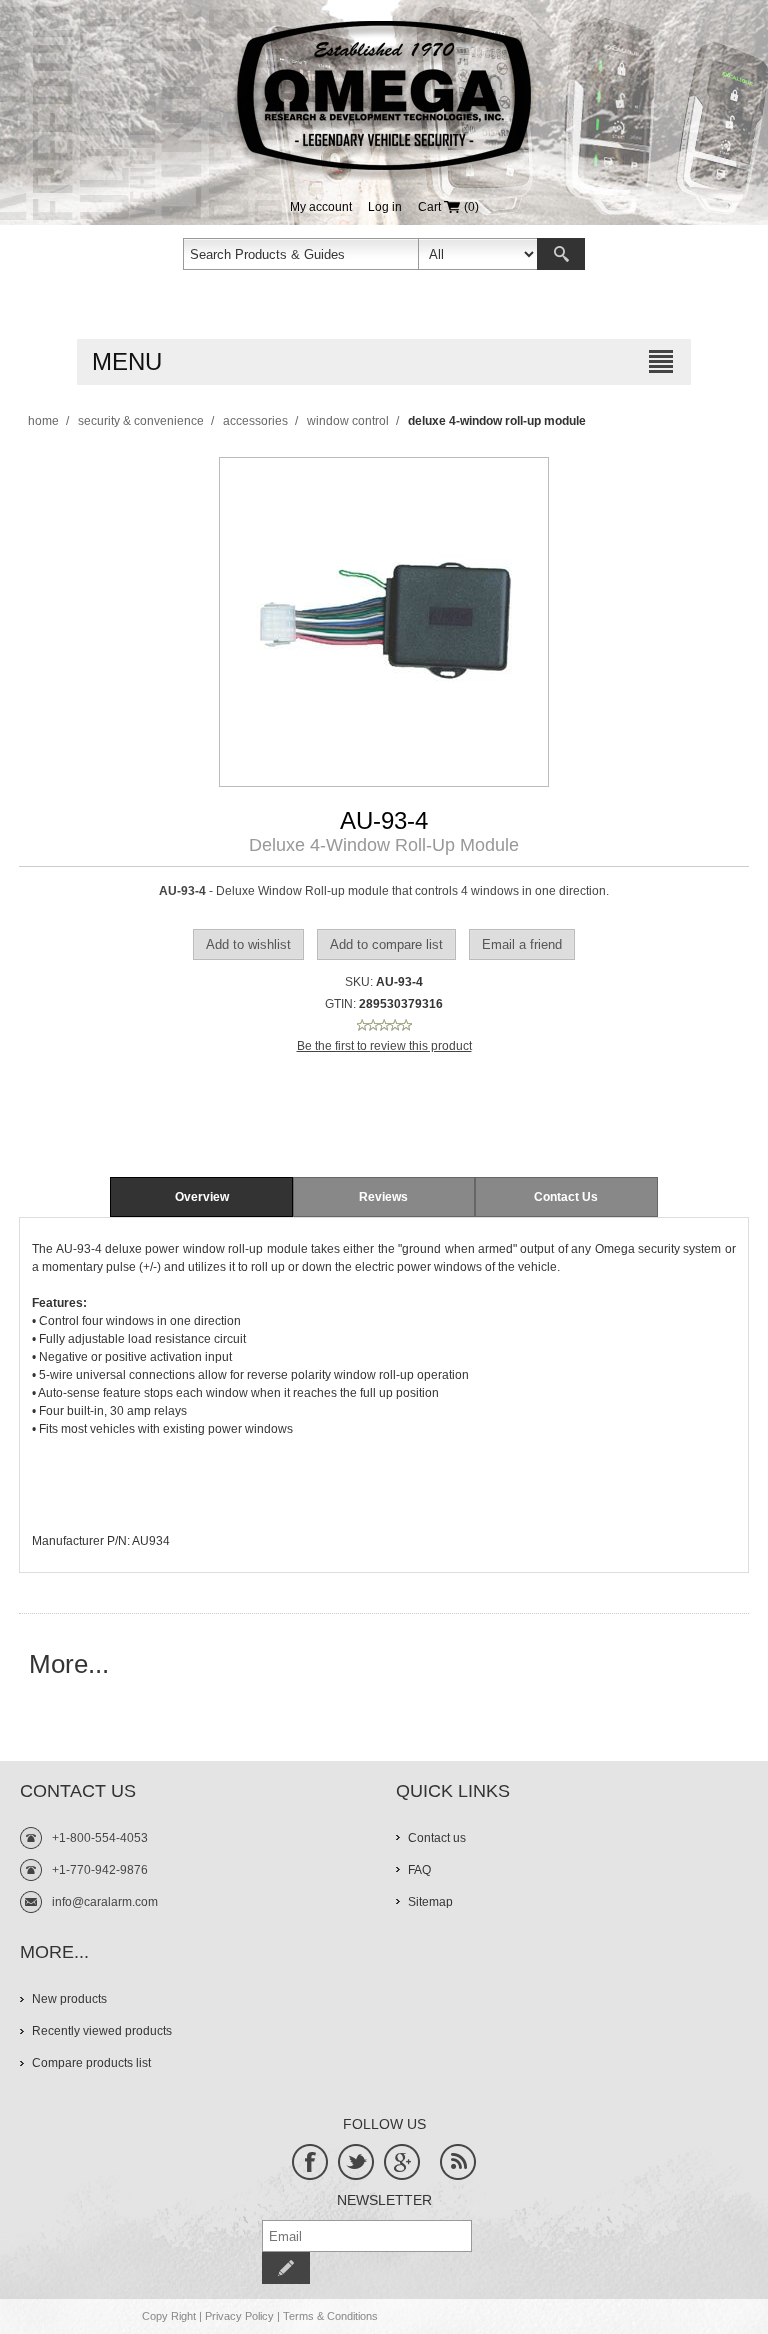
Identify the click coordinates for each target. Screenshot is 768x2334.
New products (69, 1999)
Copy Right (169, 2316)
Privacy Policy (239, 2316)
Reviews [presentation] (383, 1197)
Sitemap (430, 1902)
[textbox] (301, 254)
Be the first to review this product (384, 1046)
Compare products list (91, 2063)
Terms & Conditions (330, 2316)
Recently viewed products (102, 2031)
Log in (385, 207)
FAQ (419, 1870)
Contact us (437, 1838)
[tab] (201, 1197)
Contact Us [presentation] (566, 1197)
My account (321, 207)
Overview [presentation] (202, 1197)
